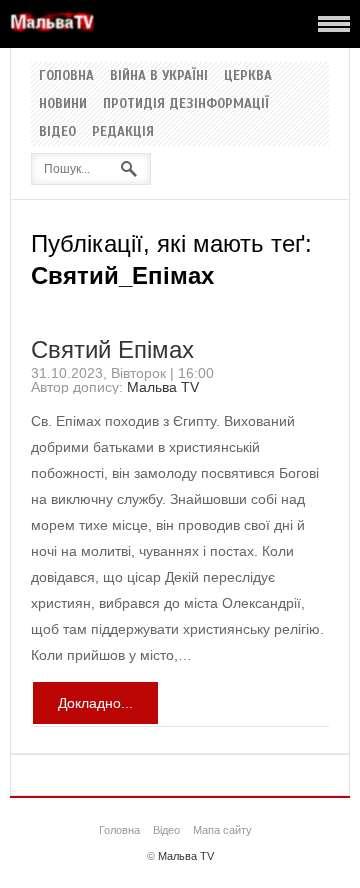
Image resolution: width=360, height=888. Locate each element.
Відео (57, 132)
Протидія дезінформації (186, 104)
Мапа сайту (222, 830)
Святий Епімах (112, 349)
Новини (63, 104)
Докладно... (95, 703)
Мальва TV (163, 387)
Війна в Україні (159, 76)
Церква (248, 76)
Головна (66, 76)
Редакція (123, 132)
